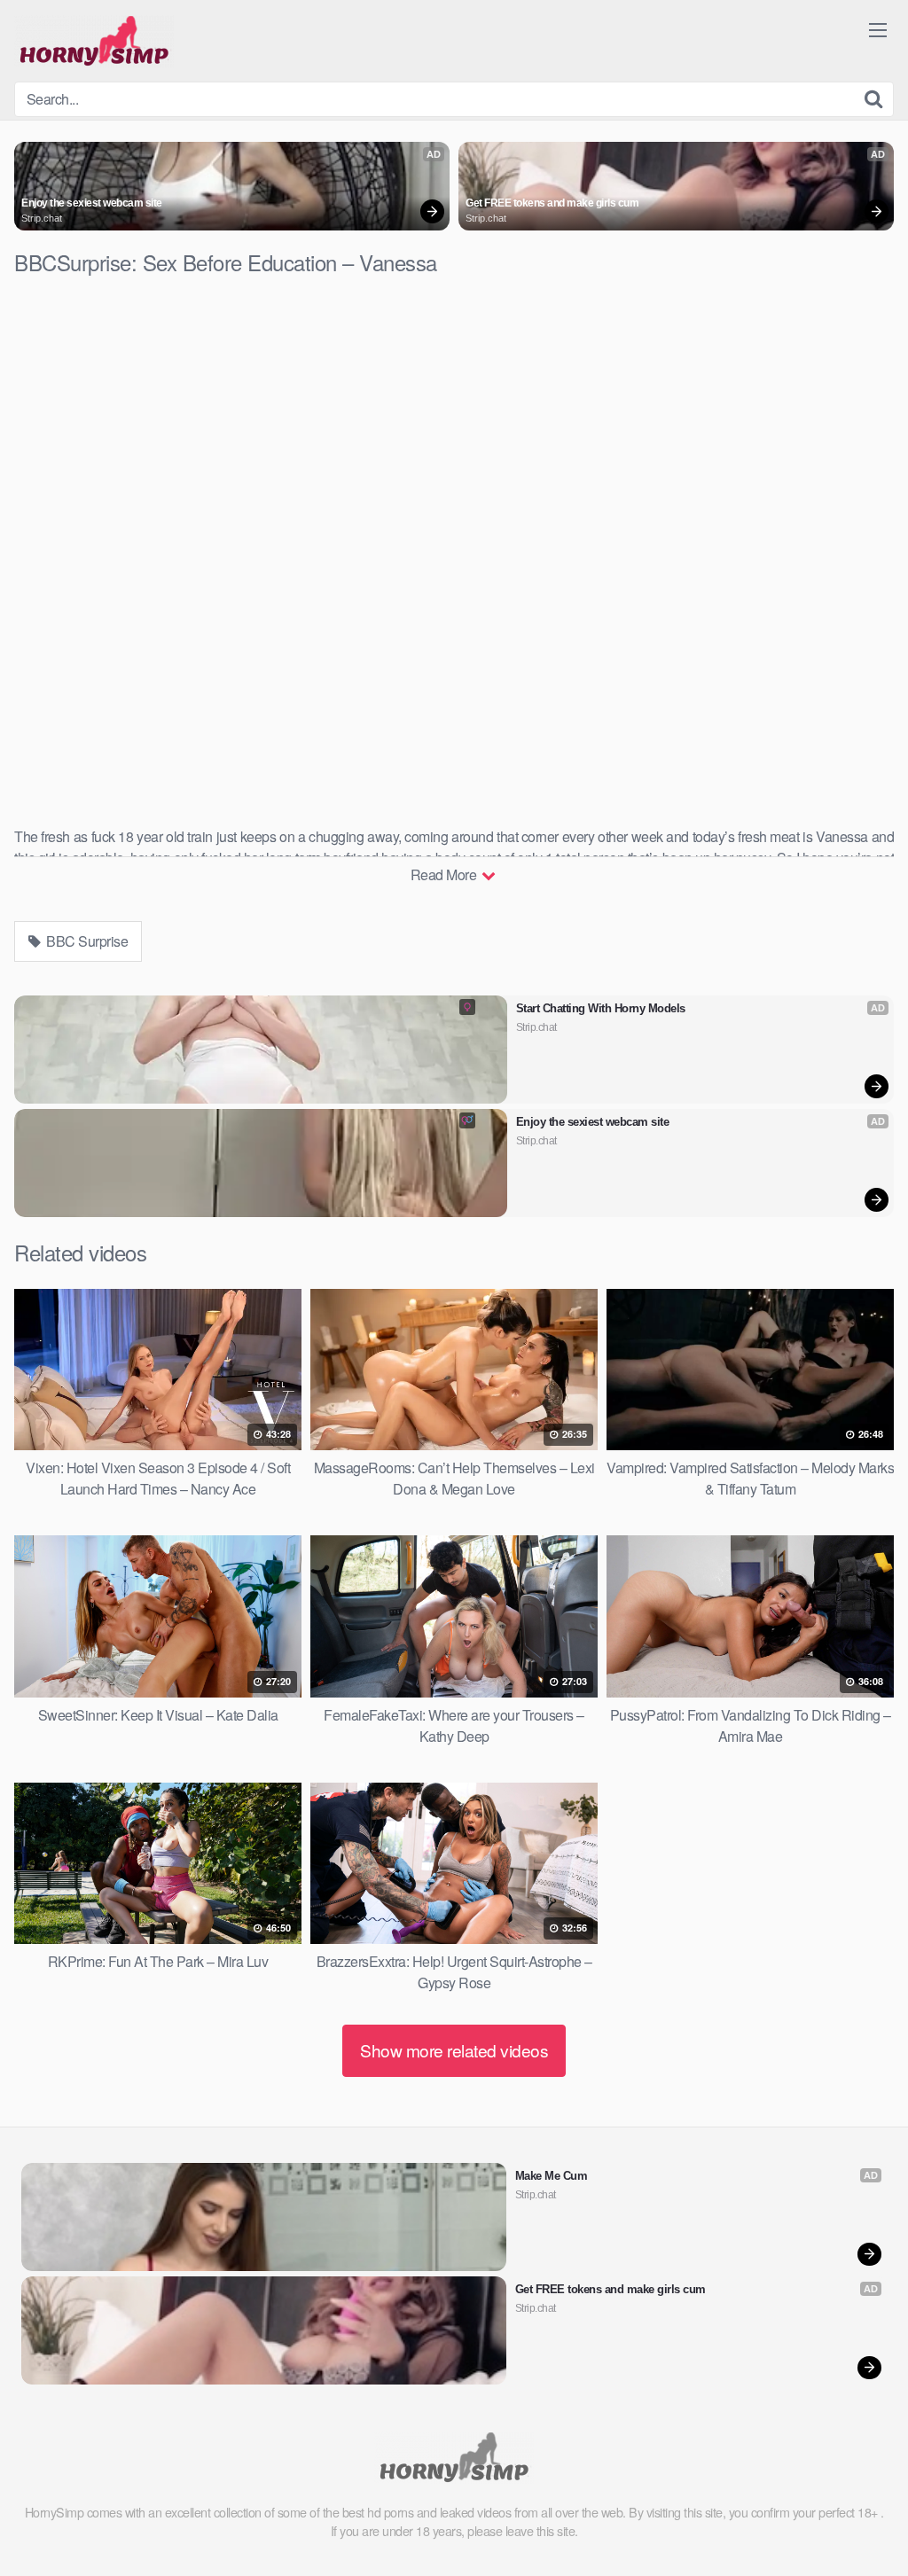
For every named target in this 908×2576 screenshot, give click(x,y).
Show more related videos (454, 2050)
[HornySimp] (94, 41)
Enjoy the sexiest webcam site (92, 203)
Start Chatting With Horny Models (601, 1008)
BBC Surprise (86, 941)
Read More (445, 874)
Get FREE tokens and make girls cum (552, 203)
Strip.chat (42, 218)
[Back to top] (859, 2519)
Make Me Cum (552, 2176)
